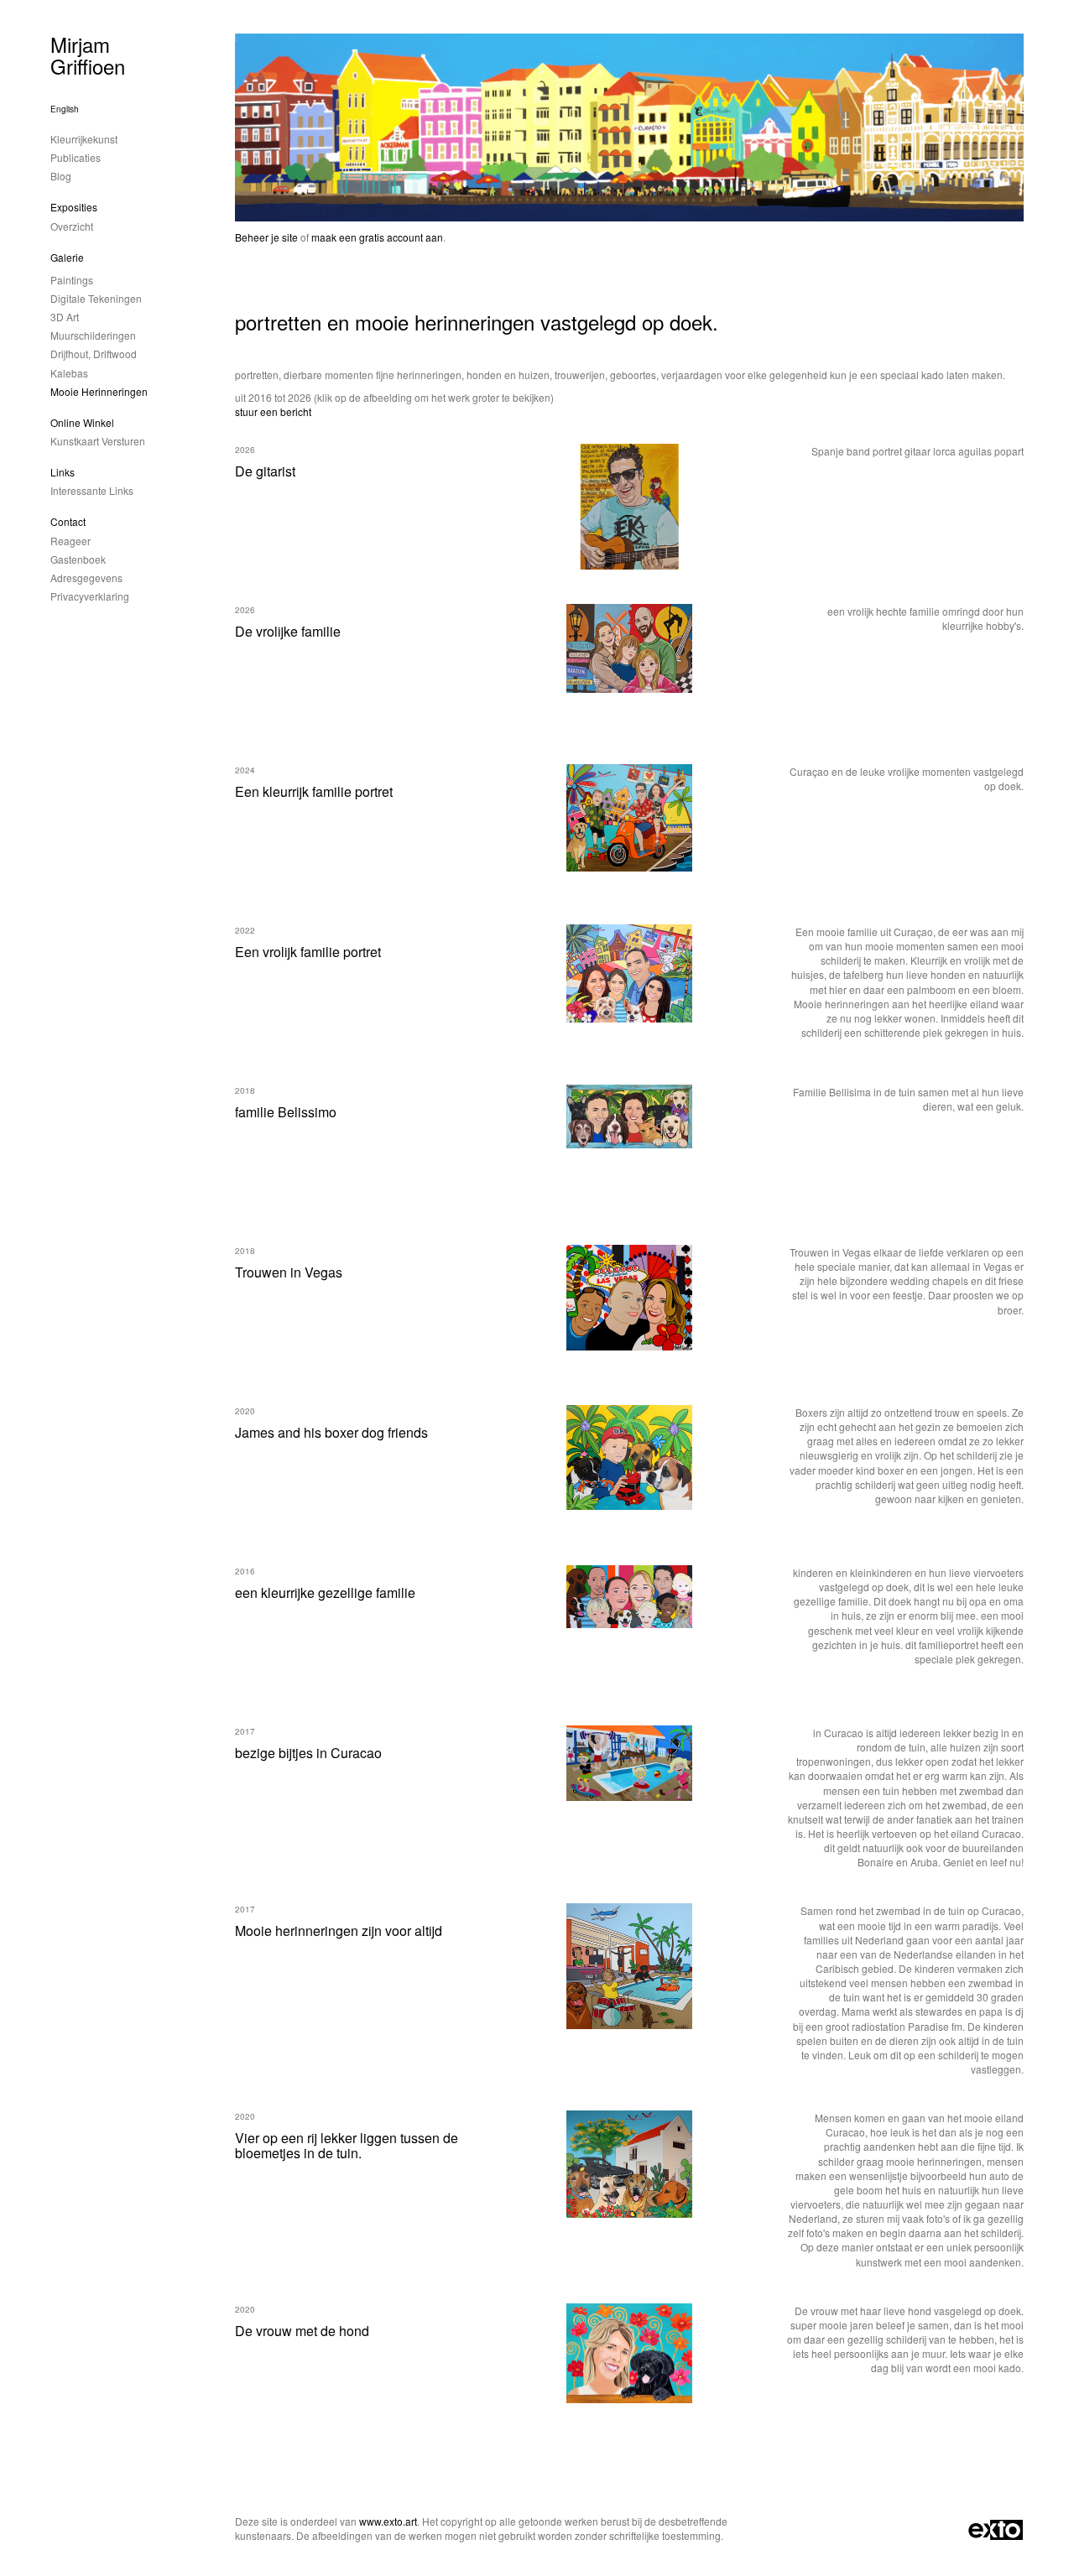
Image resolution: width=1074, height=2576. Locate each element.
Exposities (74, 207)
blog (61, 176)
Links (63, 472)
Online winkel (82, 422)
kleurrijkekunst (84, 139)
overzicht (72, 226)
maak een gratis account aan (377, 237)
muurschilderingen (93, 335)
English (65, 109)
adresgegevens (86, 578)
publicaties (76, 157)
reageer (70, 541)
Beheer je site (266, 237)
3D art (65, 317)
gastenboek (78, 559)
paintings (72, 280)
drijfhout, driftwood (94, 354)
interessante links (92, 490)
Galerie (67, 257)
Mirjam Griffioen (88, 55)
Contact (68, 521)
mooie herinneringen (99, 391)
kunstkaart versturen (98, 441)
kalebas (69, 373)
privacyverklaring (90, 596)
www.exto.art (388, 2521)
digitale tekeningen (96, 298)
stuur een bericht (273, 411)
